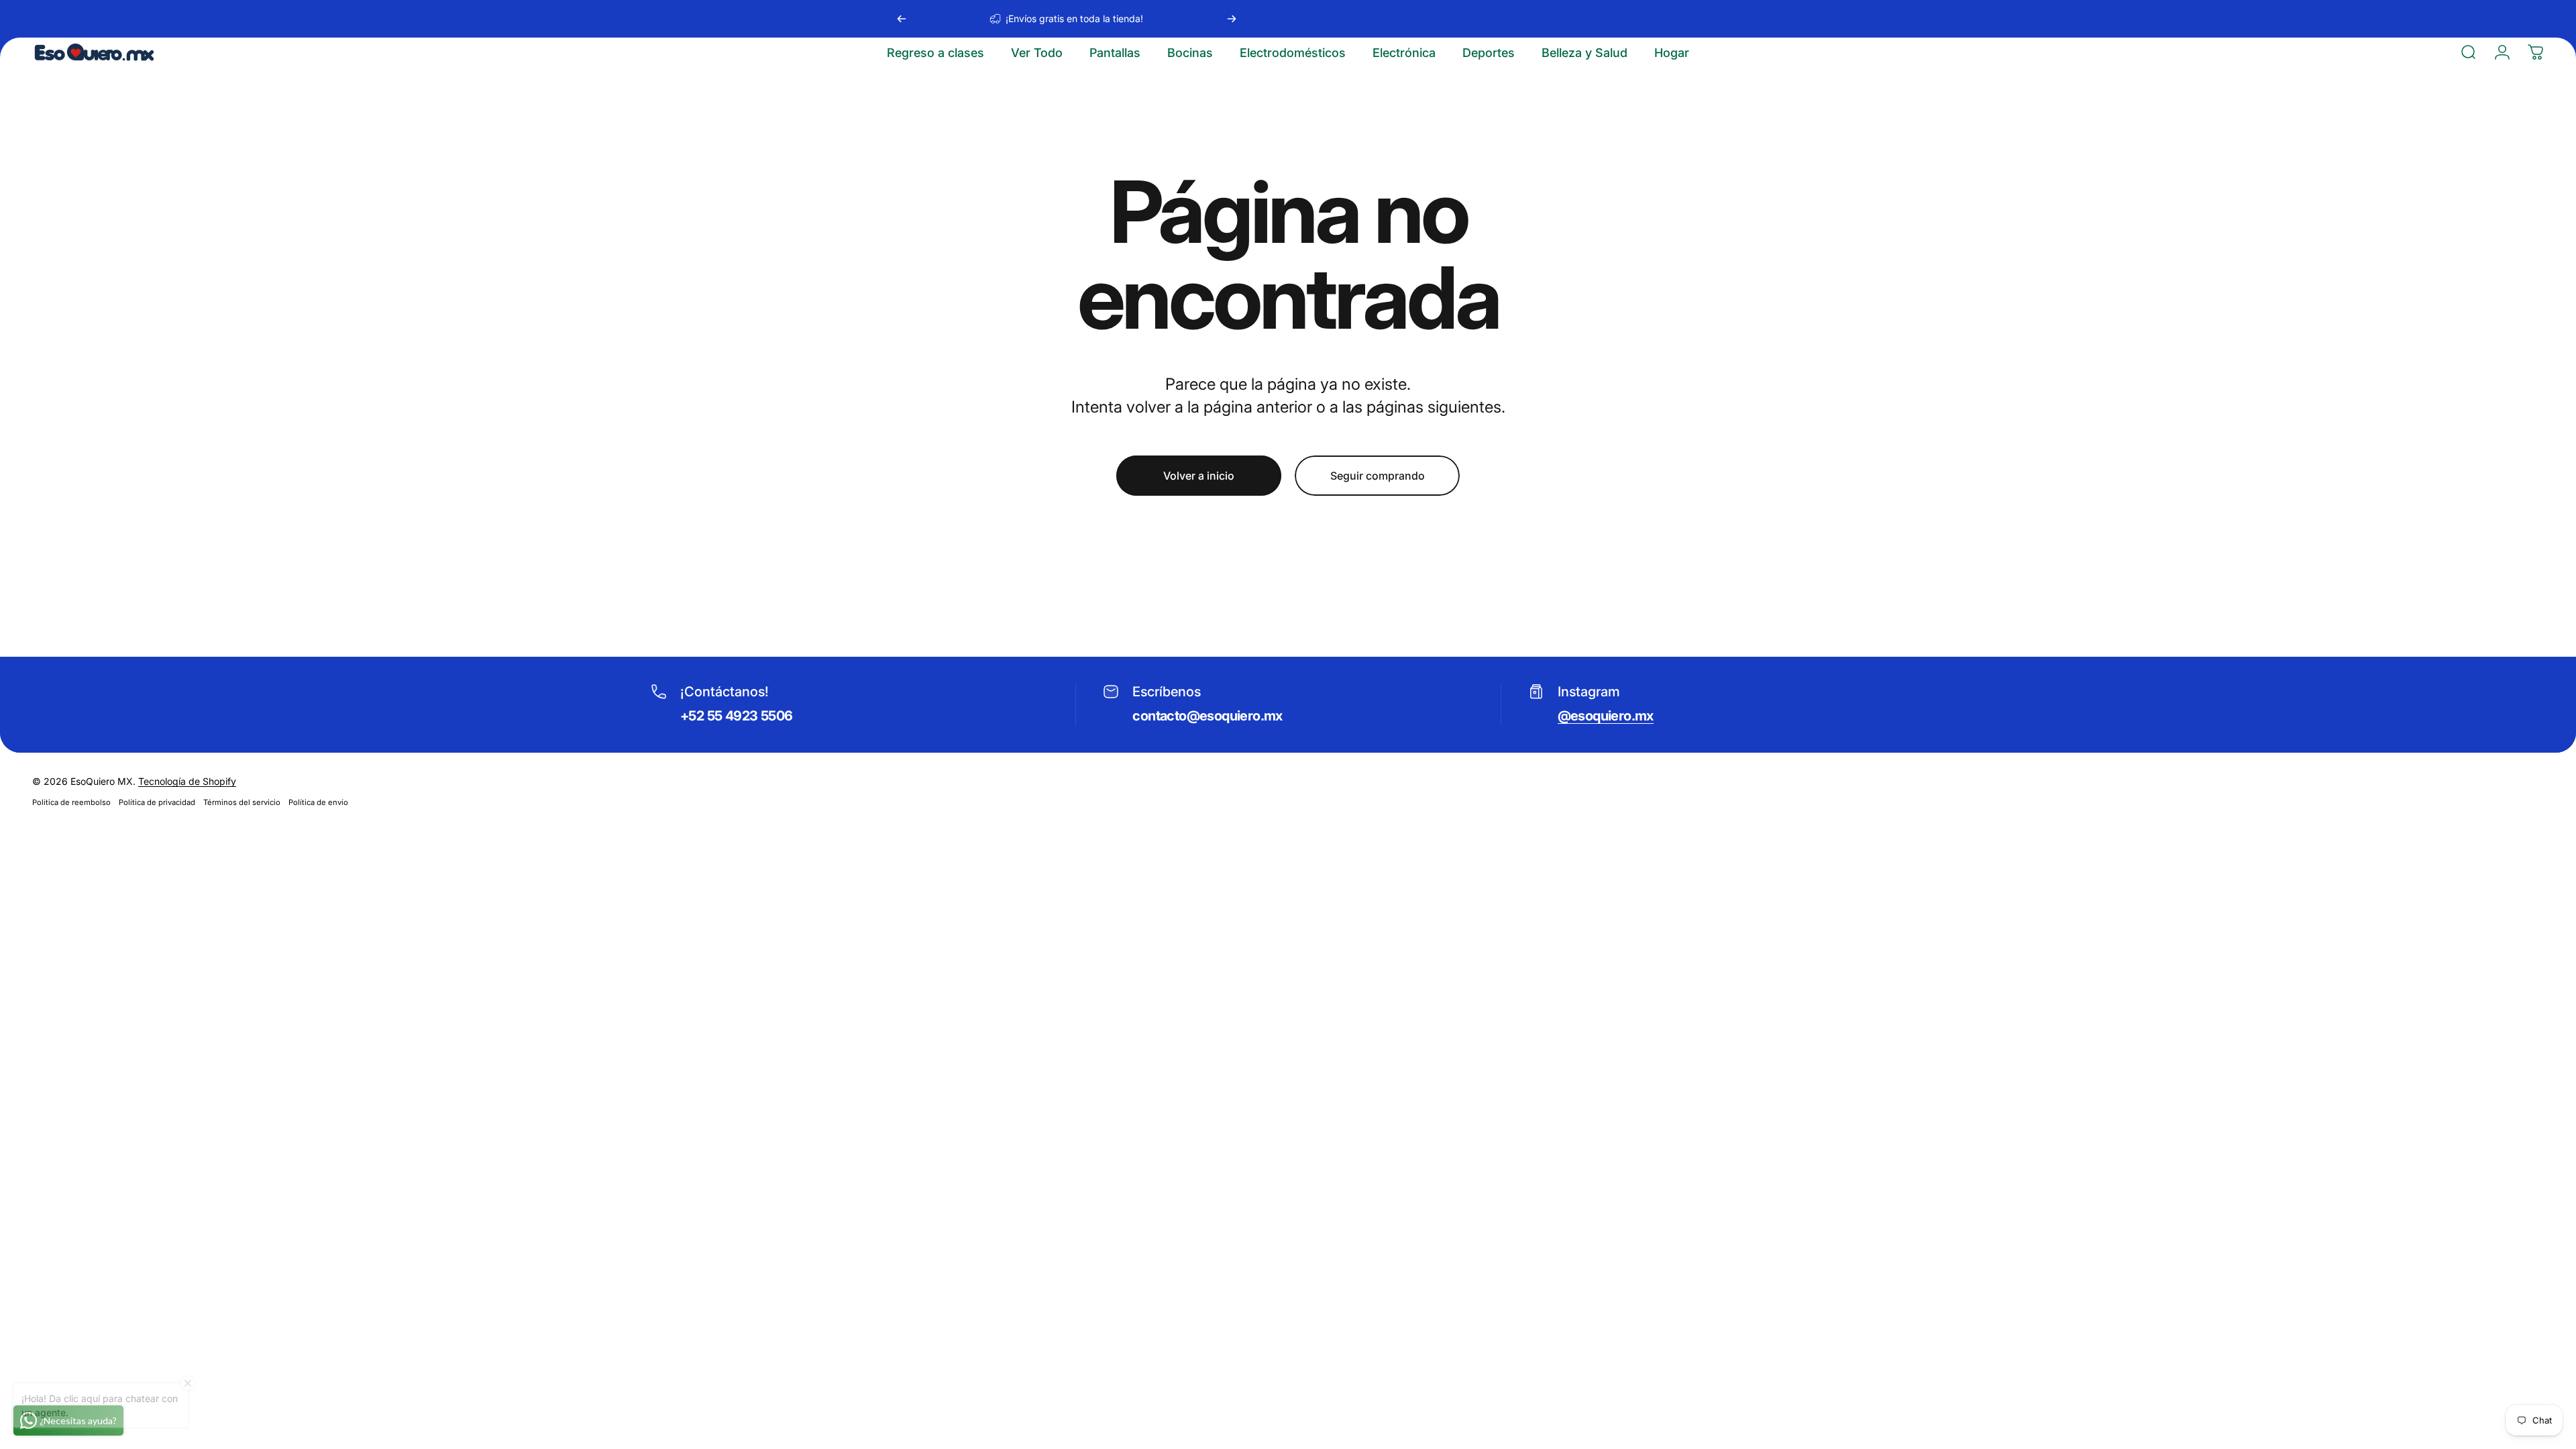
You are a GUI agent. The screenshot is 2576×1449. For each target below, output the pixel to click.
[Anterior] (902, 19)
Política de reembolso (71, 802)
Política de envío (318, 802)
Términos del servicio (242, 802)
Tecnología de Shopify (187, 781)
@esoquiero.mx (1606, 716)
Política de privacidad (157, 802)
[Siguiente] (1232, 19)
